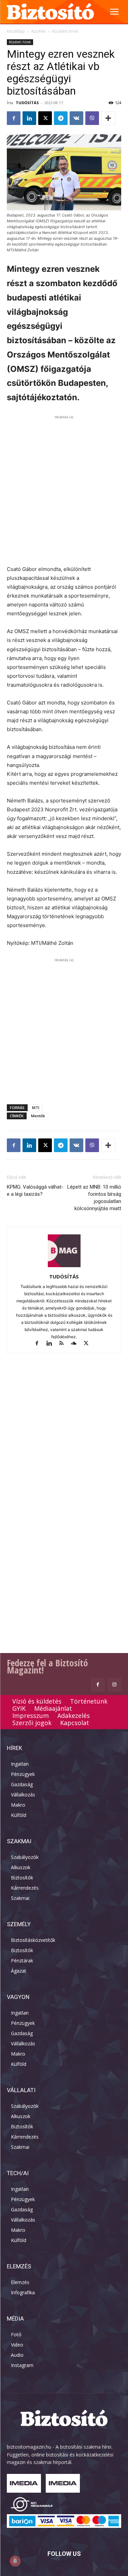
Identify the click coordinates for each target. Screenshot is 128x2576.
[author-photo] (64, 1267)
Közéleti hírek (65, 31)
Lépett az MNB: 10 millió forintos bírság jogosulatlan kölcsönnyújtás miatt (94, 1198)
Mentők (38, 1116)
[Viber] (92, 118)
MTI (36, 1108)
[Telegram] (61, 118)
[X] (45, 118)
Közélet (39, 31)
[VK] (76, 118)
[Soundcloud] (77, 1344)
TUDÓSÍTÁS (27, 103)
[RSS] (65, 1344)
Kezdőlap (16, 31)
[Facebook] (14, 118)
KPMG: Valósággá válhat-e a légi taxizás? (35, 1191)
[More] (108, 118)
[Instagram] (115, 1685)
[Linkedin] (29, 118)
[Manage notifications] (15, 2561)
